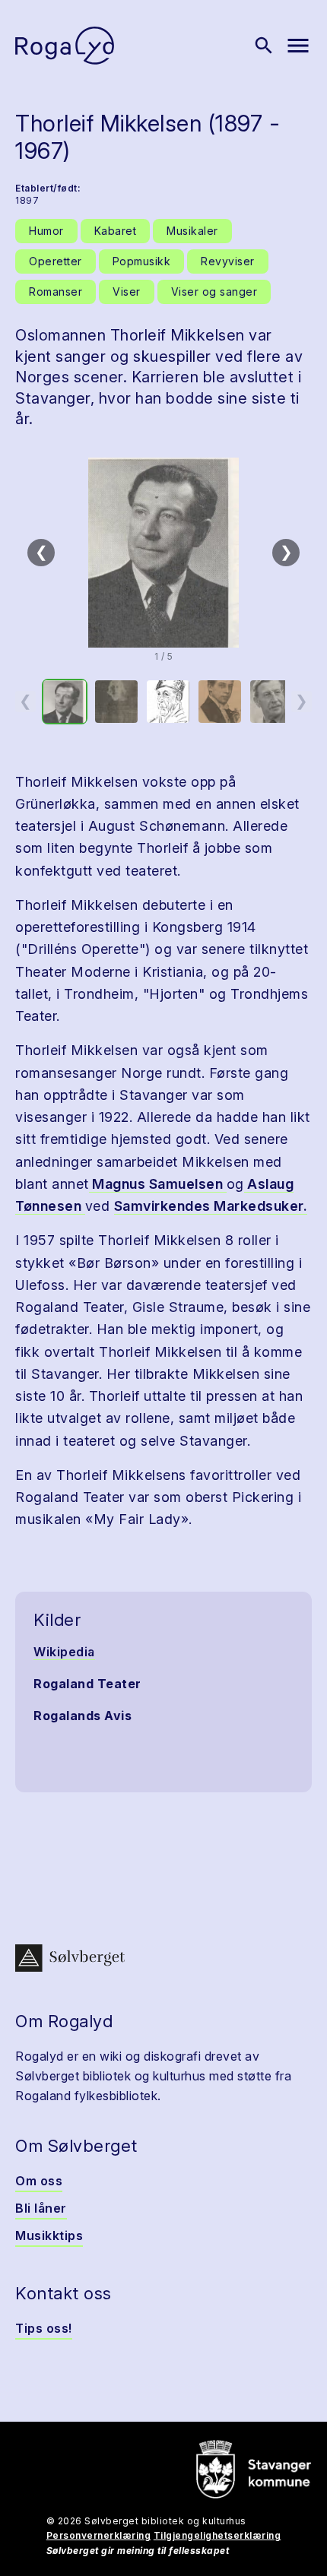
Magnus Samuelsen (158, 1184)
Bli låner (41, 2208)
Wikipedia (64, 1652)
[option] (65, 702)
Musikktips (49, 2235)
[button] (163, 553)
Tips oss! (44, 2328)
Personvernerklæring (99, 2535)
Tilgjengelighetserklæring (217, 2535)
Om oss (39, 2181)
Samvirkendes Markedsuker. (211, 1206)
